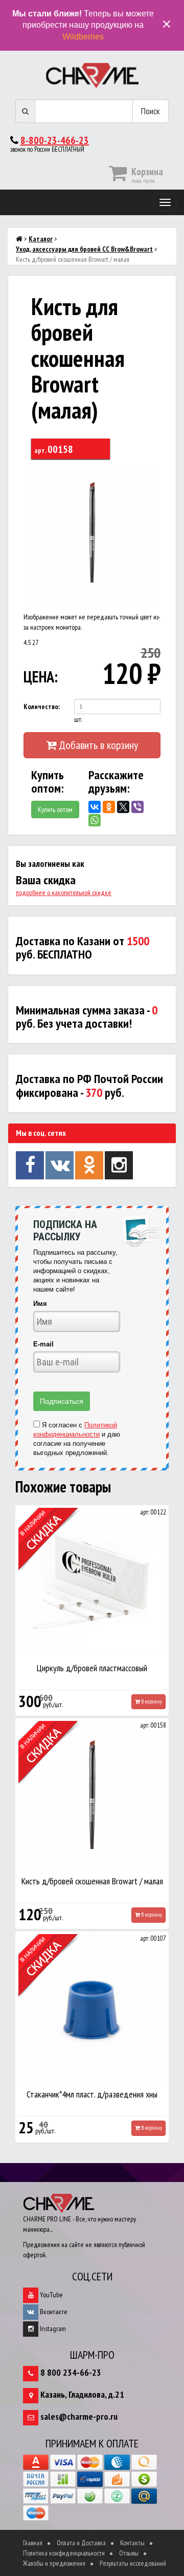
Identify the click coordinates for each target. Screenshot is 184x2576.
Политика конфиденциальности (64, 2553)
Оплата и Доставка (81, 2543)
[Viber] (137, 807)
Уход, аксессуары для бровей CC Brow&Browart (84, 249)
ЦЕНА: (39, 677)
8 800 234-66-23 (71, 2372)
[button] (151, 473)
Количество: (42, 707)
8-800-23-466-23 (55, 140)
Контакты (132, 2543)
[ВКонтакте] (95, 807)
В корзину (151, 1701)
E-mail (43, 1344)
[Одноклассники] (109, 807)
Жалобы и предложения (54, 2563)
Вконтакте (53, 2312)
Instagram (52, 2329)
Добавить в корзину (97, 745)
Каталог (41, 239)
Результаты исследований (133, 2563)
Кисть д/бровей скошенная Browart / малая (92, 1881)
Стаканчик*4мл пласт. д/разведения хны (92, 2094)
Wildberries (83, 37)
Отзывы (129, 2553)
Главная (33, 2543)
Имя (40, 1304)
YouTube (51, 2295)
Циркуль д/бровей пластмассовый (92, 1668)
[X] (123, 807)
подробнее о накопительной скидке (64, 892)
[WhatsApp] (95, 820)
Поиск (151, 111)
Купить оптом (55, 809)
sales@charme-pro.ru (79, 2416)
